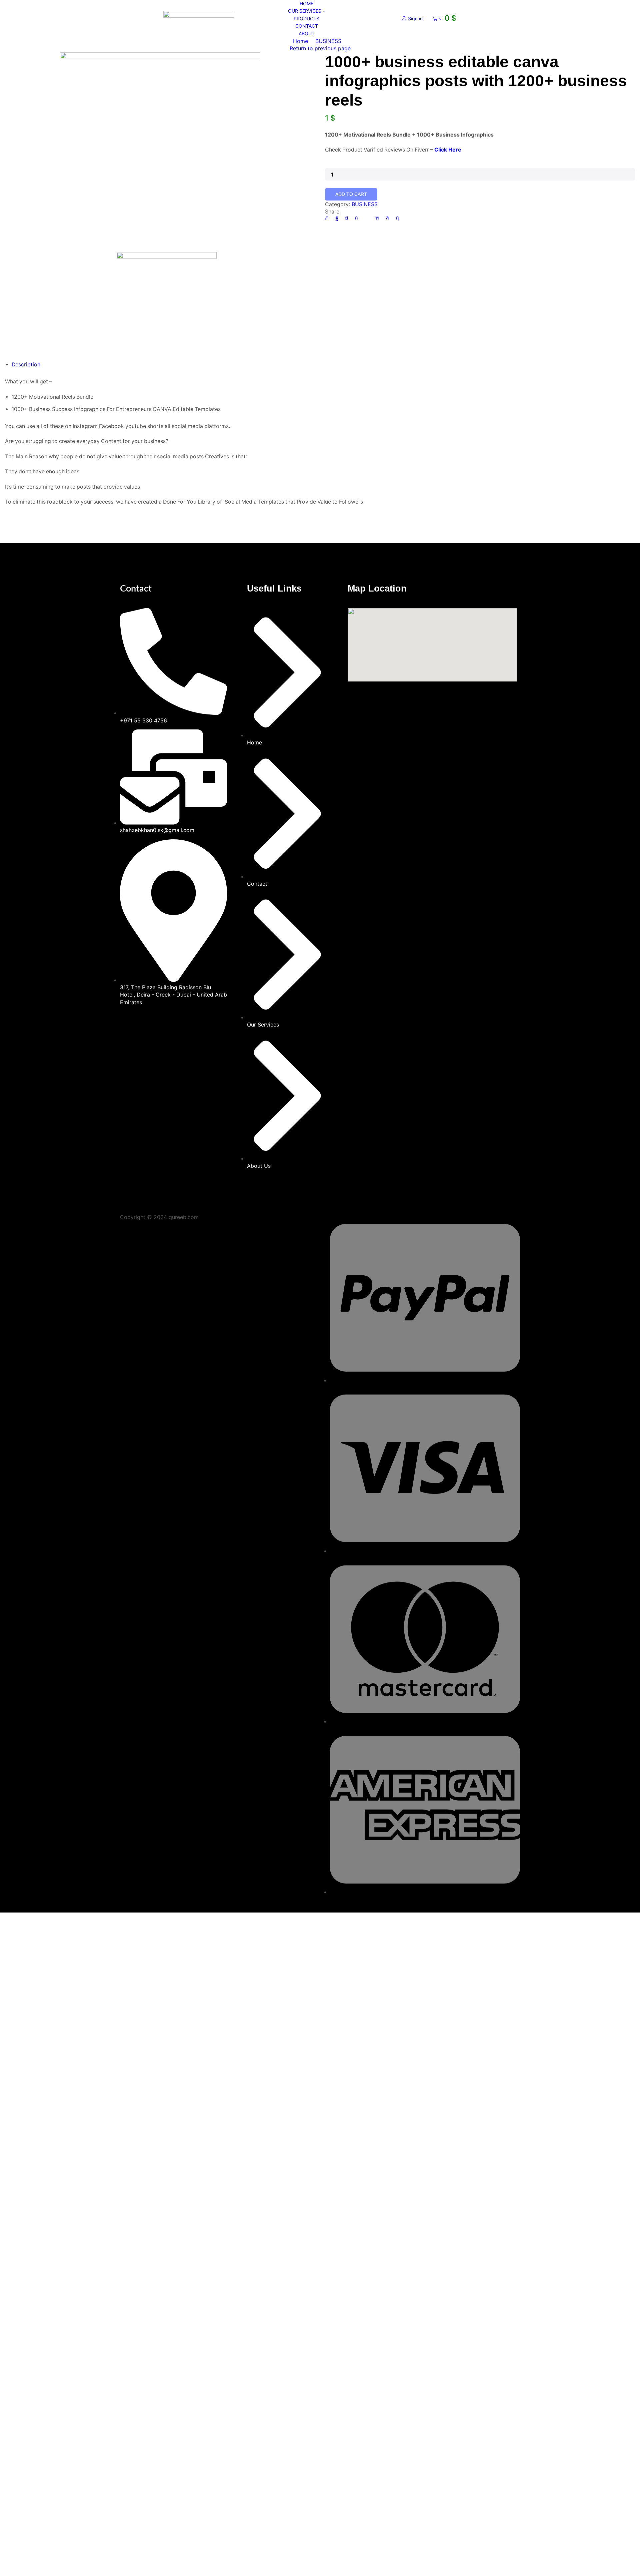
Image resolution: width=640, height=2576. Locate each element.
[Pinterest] (356, 218)
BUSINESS (328, 41)
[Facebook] (337, 218)
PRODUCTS (306, 18)
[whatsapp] (387, 218)
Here (454, 150)
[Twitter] (328, 218)
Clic (439, 150)
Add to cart (351, 194)
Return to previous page (320, 48)
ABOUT (307, 33)
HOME (306, 3)
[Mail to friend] (367, 218)
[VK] (346, 218)
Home (300, 41)
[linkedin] (377, 218)
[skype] (396, 218)
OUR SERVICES (305, 11)
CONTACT (307, 26)
